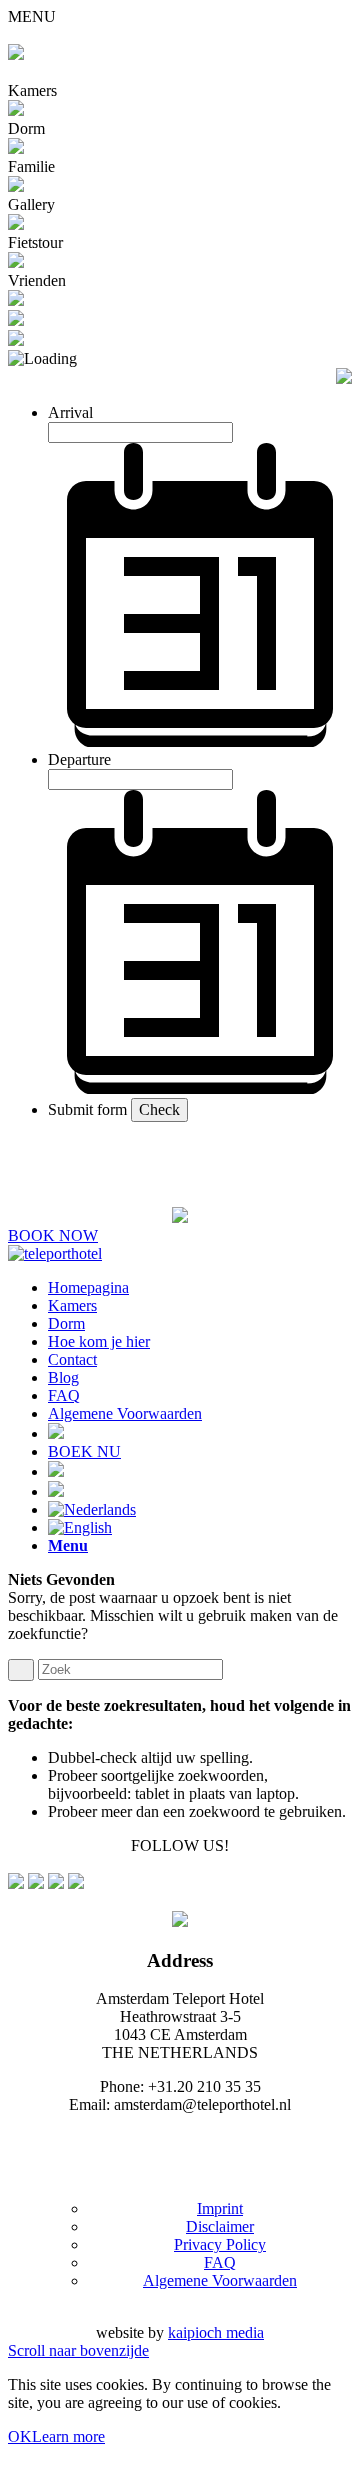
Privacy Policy (220, 2244)
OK (20, 2436)
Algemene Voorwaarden (220, 2280)
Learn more (68, 2436)
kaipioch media (216, 2332)
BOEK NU (84, 1451)
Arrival (70, 412)
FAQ (220, 2262)
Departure (79, 759)
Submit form (87, 1109)
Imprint (220, 2208)
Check (159, 1109)
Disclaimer (220, 2226)
